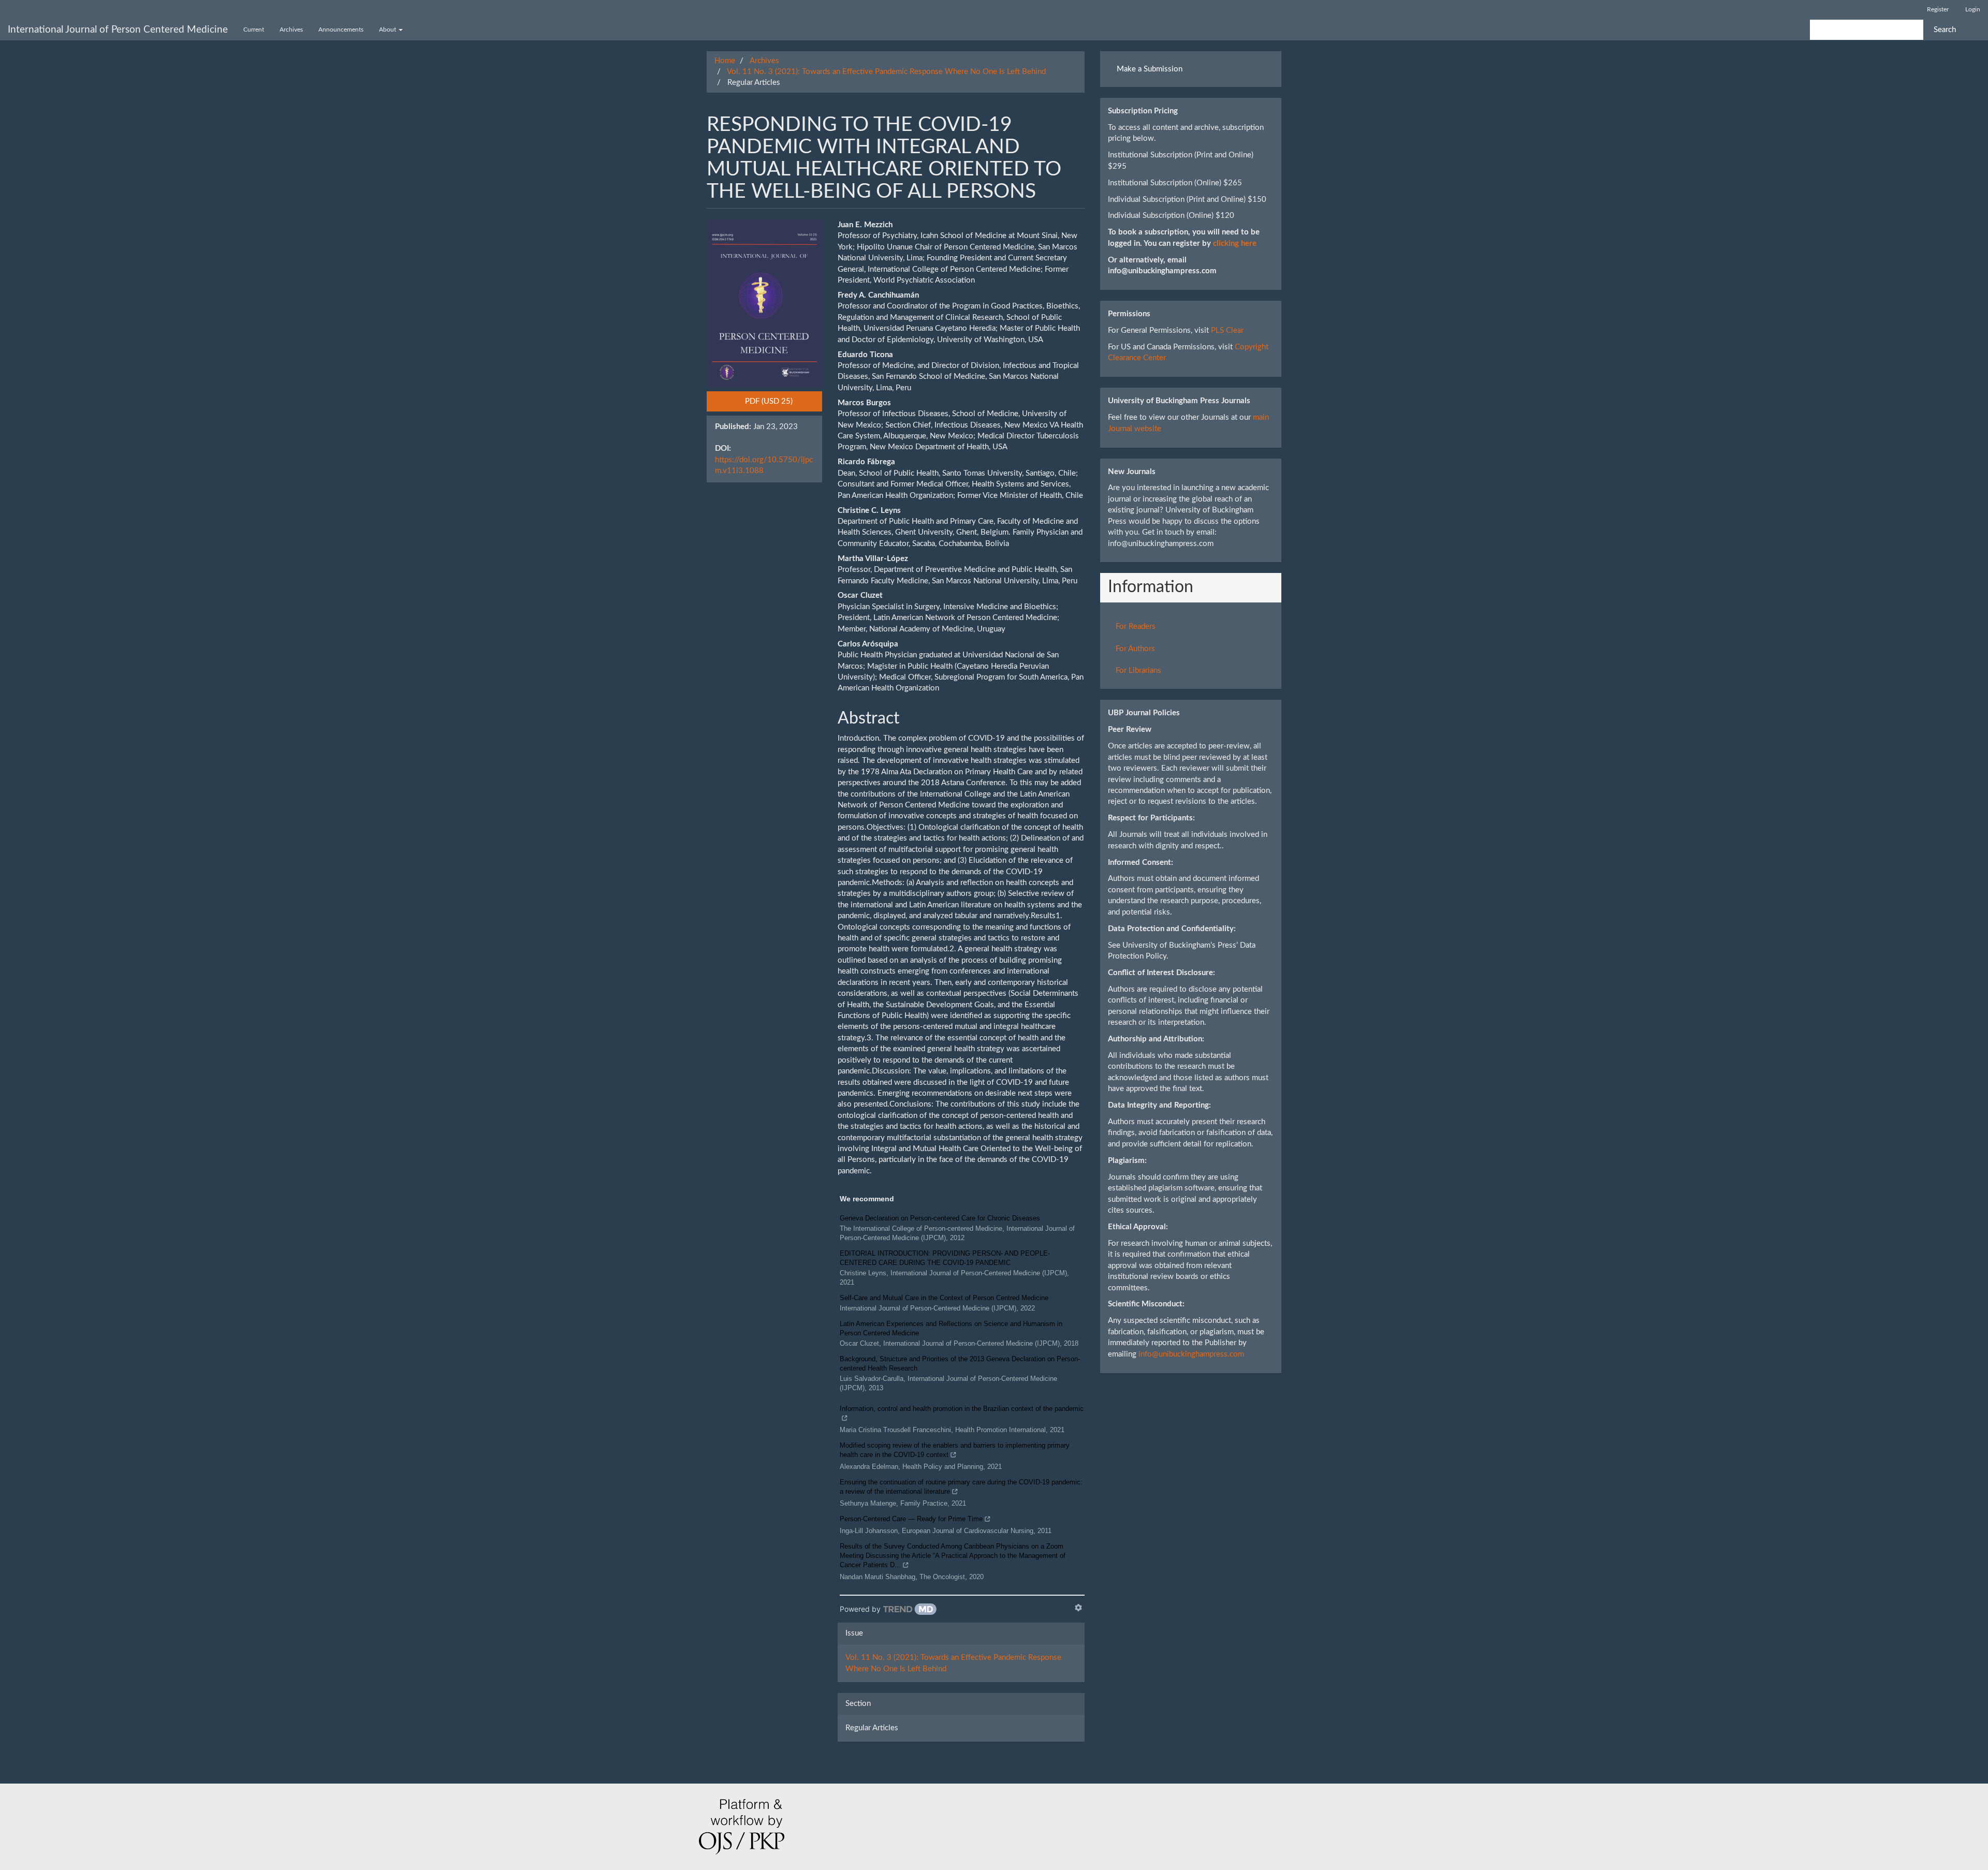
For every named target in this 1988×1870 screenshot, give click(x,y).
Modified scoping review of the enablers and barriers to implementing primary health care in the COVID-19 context (955, 1450)
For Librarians (1138, 671)
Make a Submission (1150, 69)
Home (725, 61)
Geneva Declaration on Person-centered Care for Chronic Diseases (940, 1218)
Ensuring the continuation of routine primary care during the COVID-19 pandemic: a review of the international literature (961, 1487)
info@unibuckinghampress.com (1191, 1354)
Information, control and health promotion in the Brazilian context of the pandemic (962, 1409)
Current (254, 30)
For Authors (1135, 649)
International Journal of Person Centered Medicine (118, 30)
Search (1945, 30)
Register (1938, 9)
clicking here (1235, 244)
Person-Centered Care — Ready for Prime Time (911, 1519)
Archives (291, 30)
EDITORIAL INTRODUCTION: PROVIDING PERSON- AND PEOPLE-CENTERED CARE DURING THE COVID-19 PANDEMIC (945, 1258)
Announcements (341, 30)
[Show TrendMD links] (1078, 1608)
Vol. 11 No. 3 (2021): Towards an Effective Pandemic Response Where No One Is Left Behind (886, 72)
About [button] (388, 30)
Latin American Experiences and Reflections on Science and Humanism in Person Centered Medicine (951, 1328)
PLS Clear (1227, 330)
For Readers (1136, 627)
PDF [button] (783, 401)
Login (1973, 9)
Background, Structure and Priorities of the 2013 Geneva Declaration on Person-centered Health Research (960, 1364)
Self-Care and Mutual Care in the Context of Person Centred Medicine (944, 1298)
